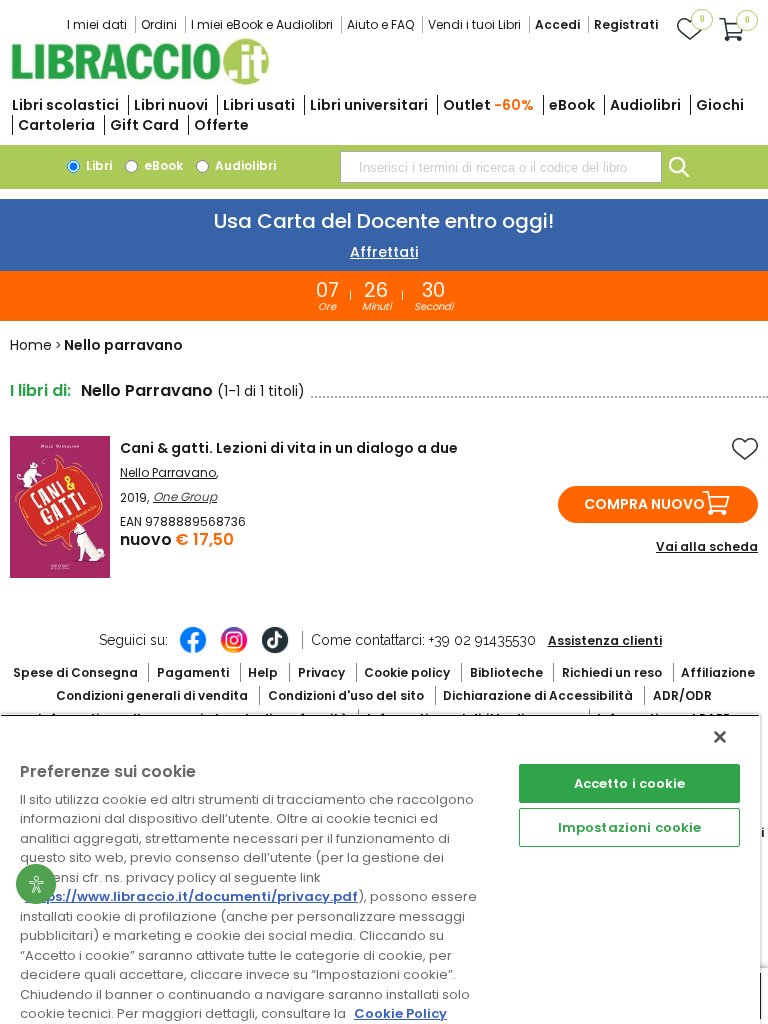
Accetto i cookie (630, 783)
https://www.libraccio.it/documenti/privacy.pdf (191, 896)
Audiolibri (645, 105)
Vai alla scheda (707, 546)
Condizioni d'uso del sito (346, 695)
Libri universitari (369, 105)
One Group (185, 496)
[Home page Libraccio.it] (140, 80)
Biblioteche (506, 672)
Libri (97, 165)
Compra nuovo (644, 504)
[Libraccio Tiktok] (275, 650)
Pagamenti (193, 672)
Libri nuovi (171, 105)
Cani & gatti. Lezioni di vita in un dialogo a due (289, 448)
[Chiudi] (720, 737)
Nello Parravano (168, 472)
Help (263, 672)
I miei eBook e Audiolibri (262, 24)
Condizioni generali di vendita (152, 695)
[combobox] (501, 167)
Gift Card (144, 125)
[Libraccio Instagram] (234, 650)
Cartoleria (56, 125)
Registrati (626, 24)
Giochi (720, 105)
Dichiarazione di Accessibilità (538, 695)
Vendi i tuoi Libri (474, 24)
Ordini (159, 24)
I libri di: (40, 390)
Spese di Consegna (75, 672)
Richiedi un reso (612, 672)
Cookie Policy (400, 1013)
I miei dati (97, 24)
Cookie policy (407, 672)
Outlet (488, 105)
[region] (380, 869)
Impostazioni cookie (629, 827)
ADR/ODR (682, 695)
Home (31, 345)
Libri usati (259, 105)
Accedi (557, 24)
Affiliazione (718, 672)
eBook (572, 105)
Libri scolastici (65, 105)
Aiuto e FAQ (380, 24)
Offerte (221, 125)
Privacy (321, 672)
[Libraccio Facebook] (193, 650)
